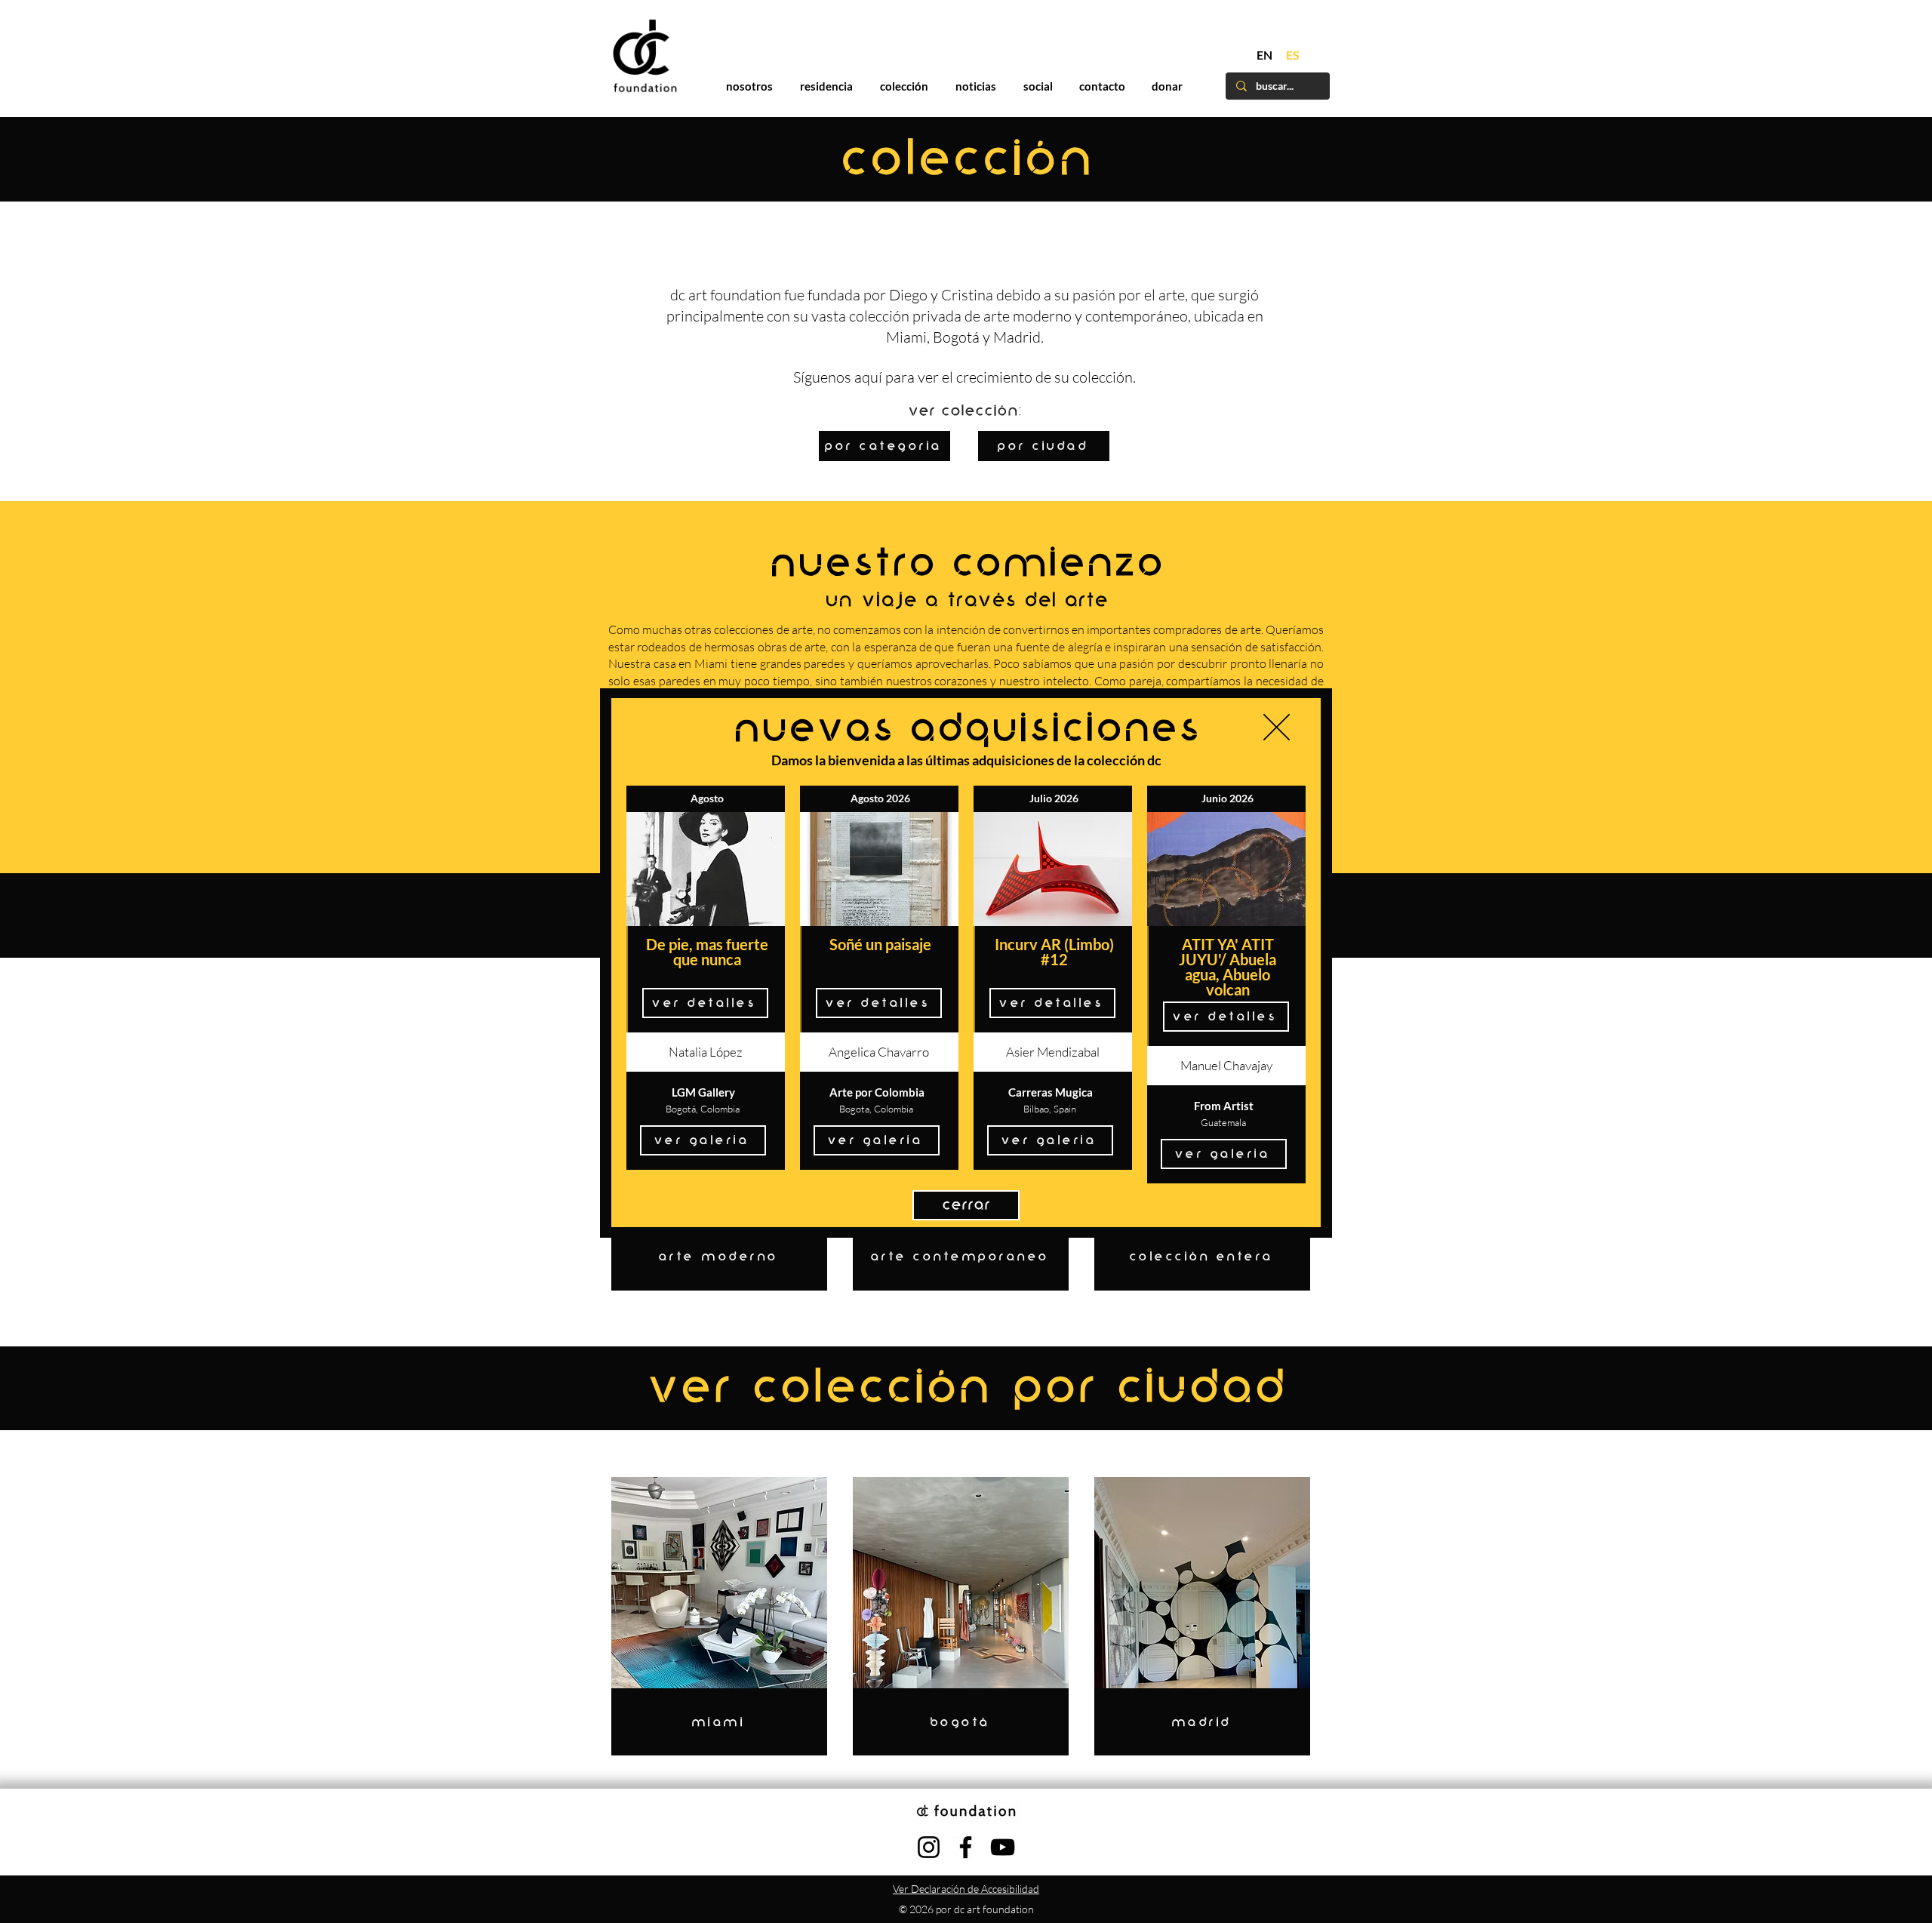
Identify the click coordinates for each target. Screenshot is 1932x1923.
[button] (1277, 727)
